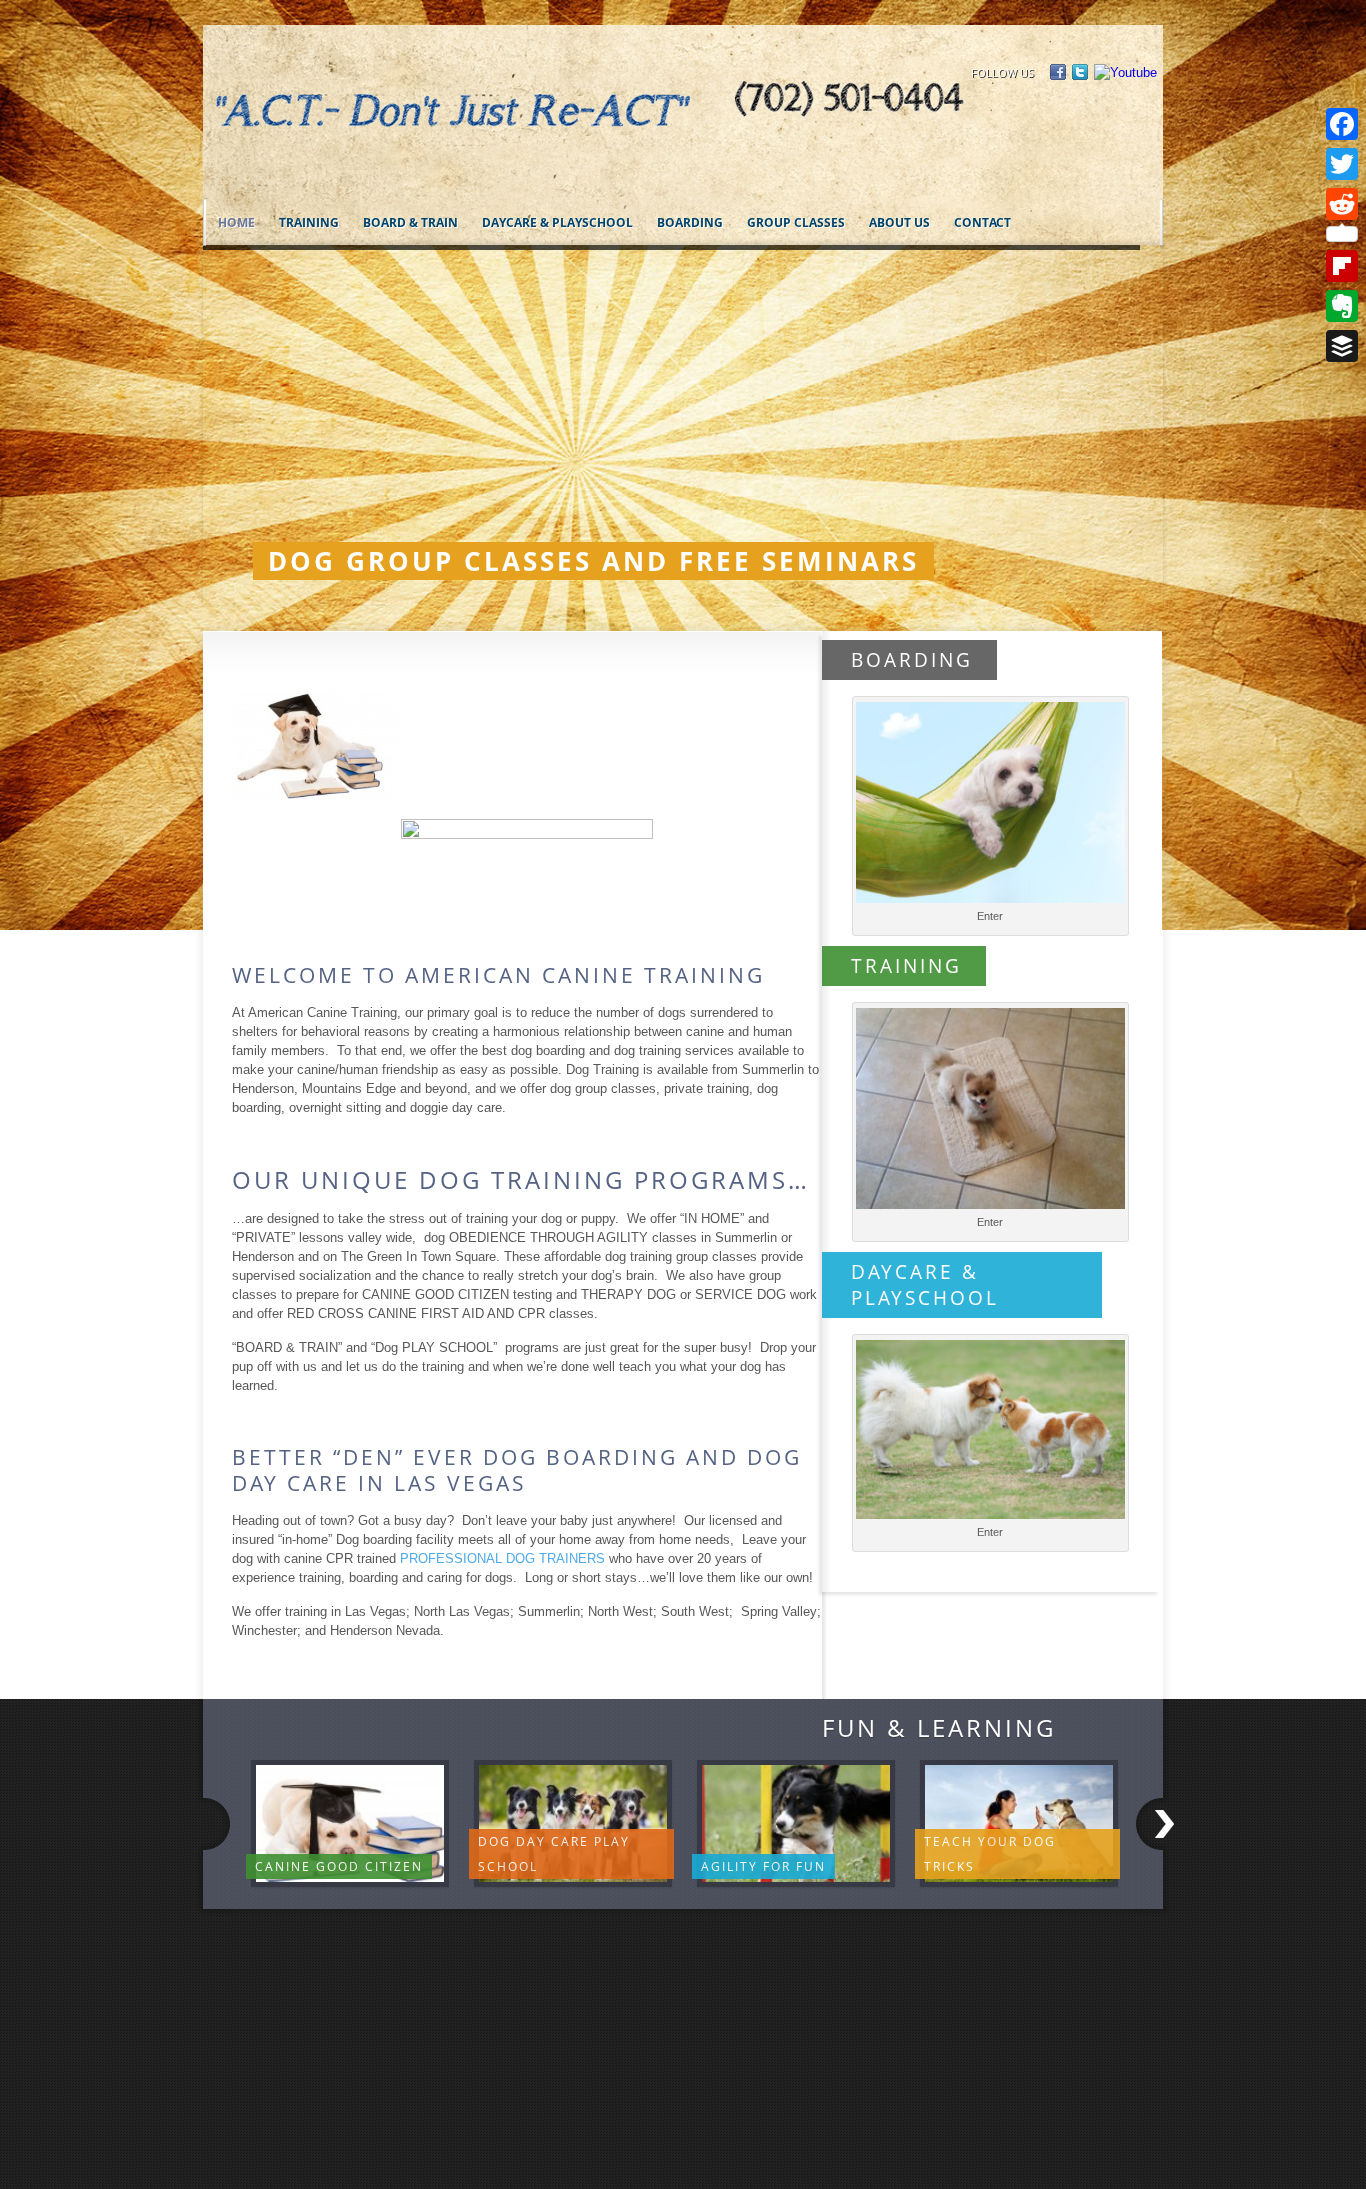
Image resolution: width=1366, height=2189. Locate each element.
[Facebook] (1342, 124)
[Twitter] (1342, 164)
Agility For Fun (763, 1866)
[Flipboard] (1342, 266)
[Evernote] (1342, 306)
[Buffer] (1342, 346)
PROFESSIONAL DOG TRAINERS (502, 1558)
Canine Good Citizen (339, 1866)
